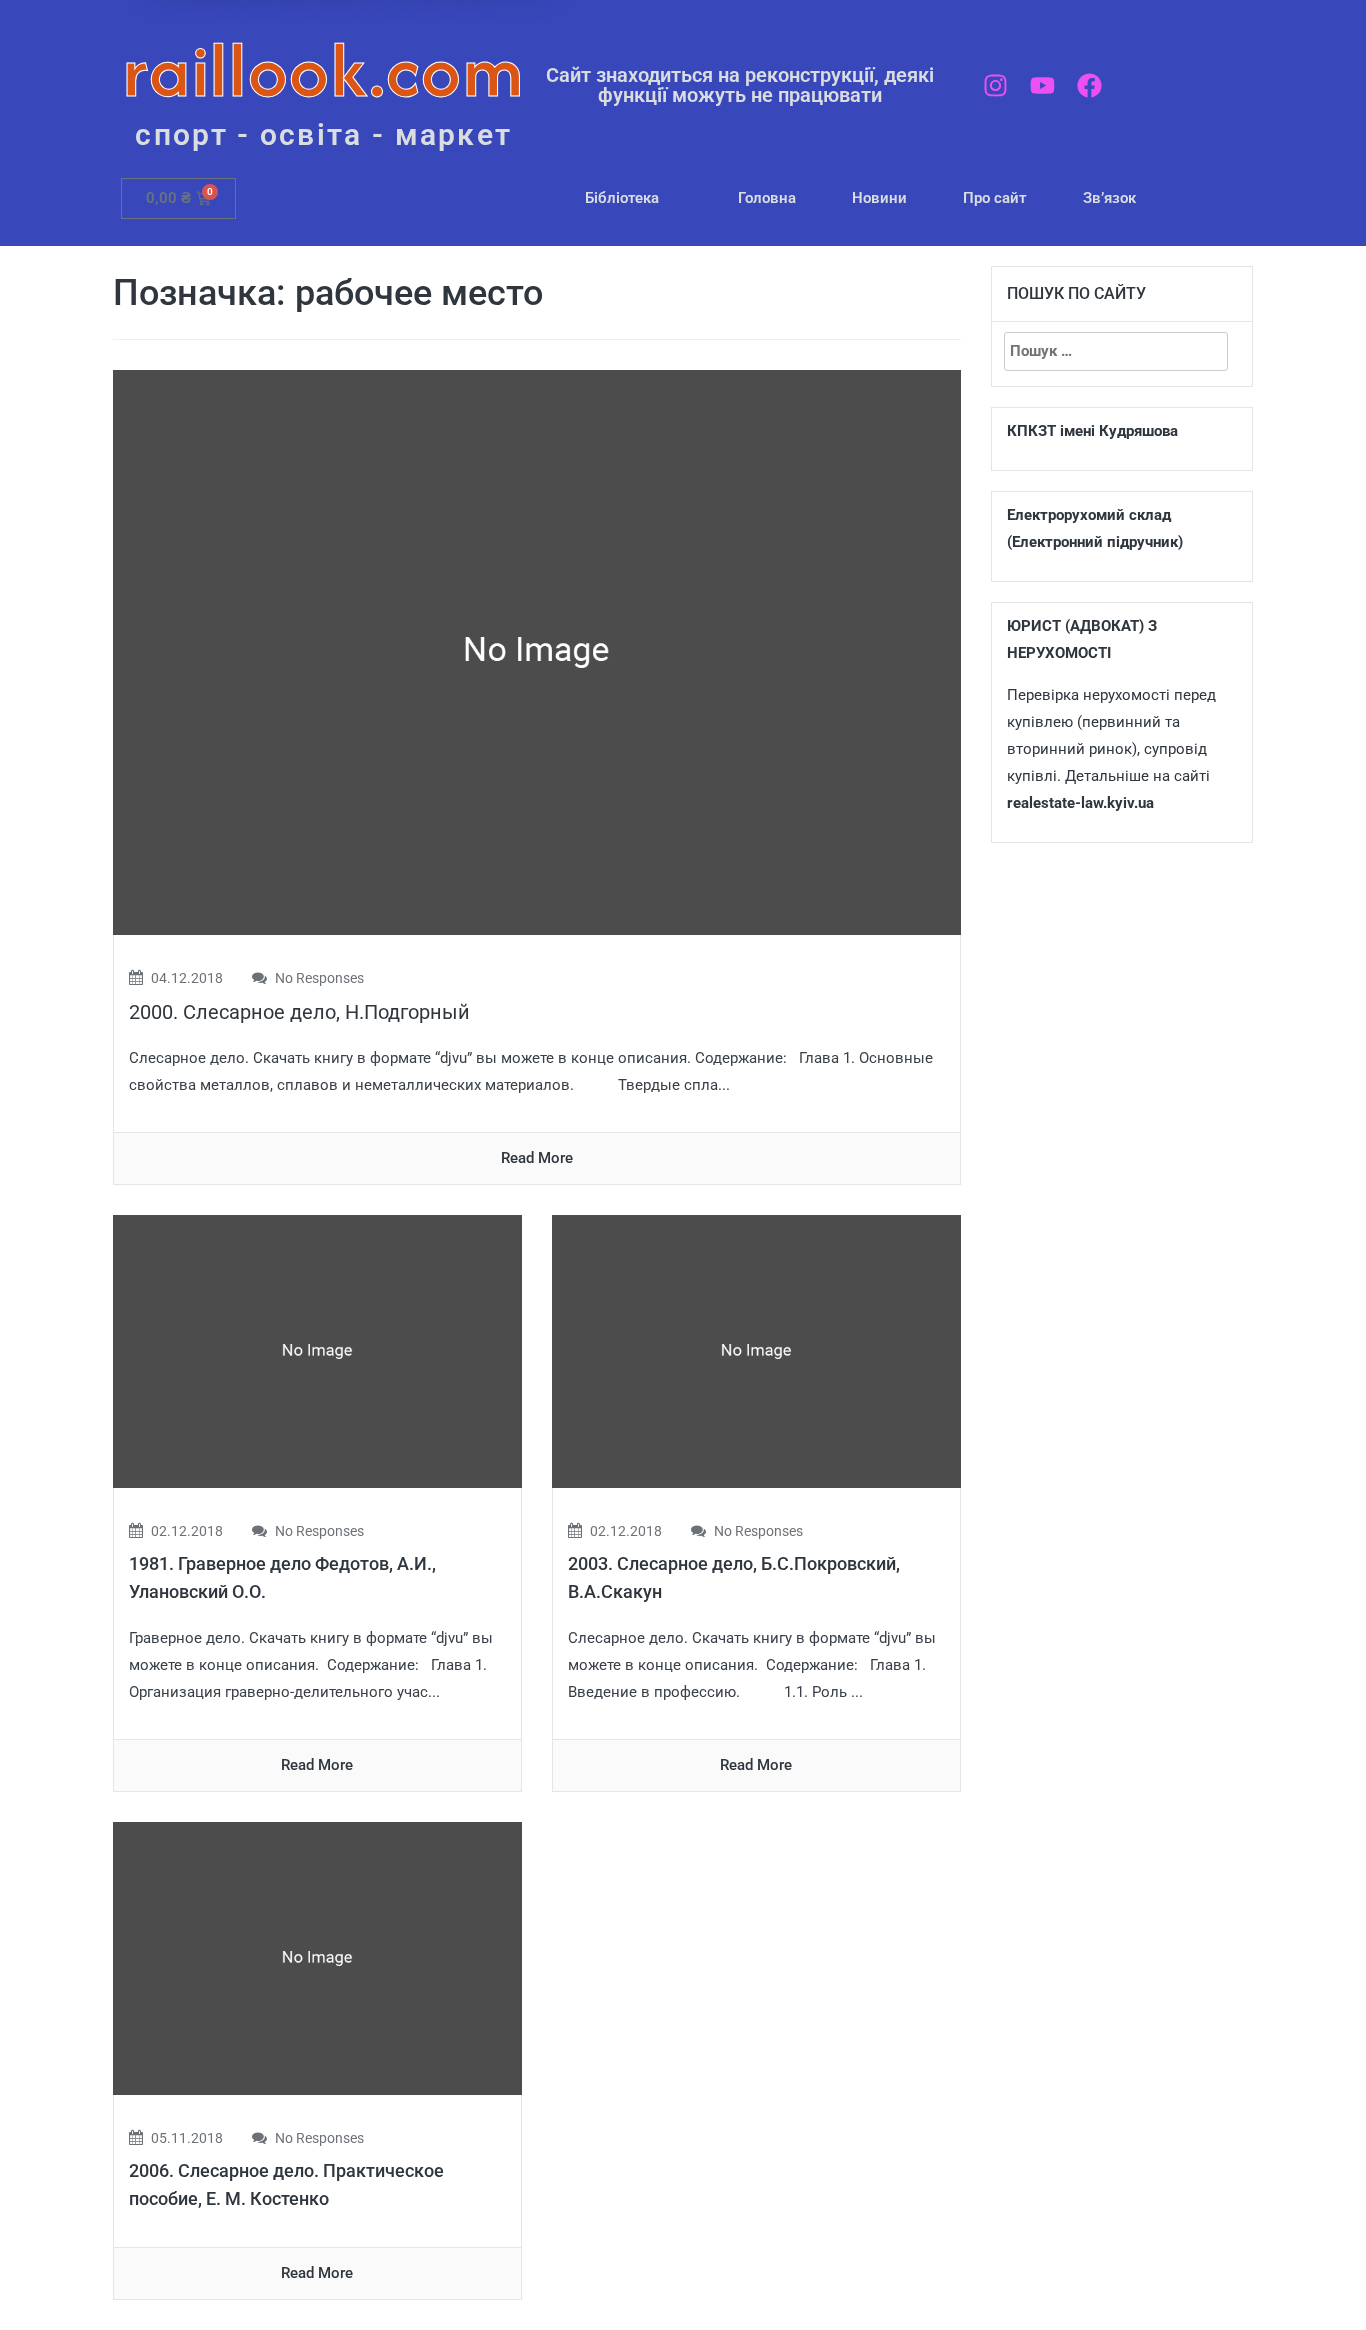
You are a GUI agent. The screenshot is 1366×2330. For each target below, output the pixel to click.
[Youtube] (1042, 85)
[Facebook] (1089, 85)
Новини (879, 198)
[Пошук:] (1116, 351)
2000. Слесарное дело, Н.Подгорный (299, 1012)
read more (537, 1158)
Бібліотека (622, 198)
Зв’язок (1109, 198)
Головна (767, 198)
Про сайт (995, 198)
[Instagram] (995, 85)
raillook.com (323, 69)
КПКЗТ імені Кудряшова (1092, 431)
